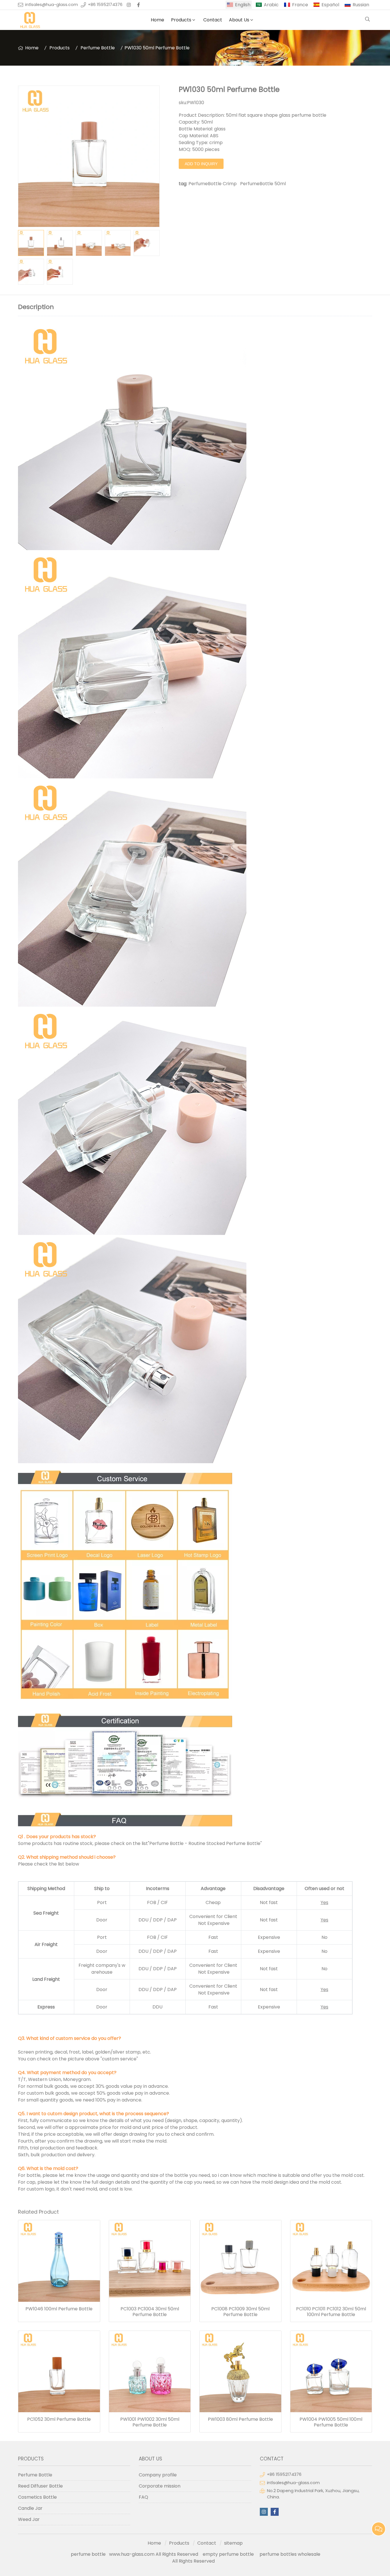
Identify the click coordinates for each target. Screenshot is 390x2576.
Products (181, 20)
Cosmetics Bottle (37, 2497)
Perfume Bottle (98, 48)
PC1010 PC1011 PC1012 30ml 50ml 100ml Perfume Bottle (331, 2312)
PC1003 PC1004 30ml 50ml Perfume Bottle (150, 2312)
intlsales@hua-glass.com (52, 5)
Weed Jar (29, 2519)
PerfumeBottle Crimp (213, 184)
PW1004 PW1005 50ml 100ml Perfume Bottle (331, 2422)
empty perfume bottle (229, 2554)
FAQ (143, 2497)
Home (157, 20)
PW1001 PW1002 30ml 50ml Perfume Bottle (150, 2422)
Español (330, 5)
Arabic (271, 5)
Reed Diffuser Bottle (40, 2486)
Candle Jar (30, 2508)
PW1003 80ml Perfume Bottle (240, 2419)
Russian (361, 5)
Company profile (158, 2475)
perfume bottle (90, 2554)
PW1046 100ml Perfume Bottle (59, 2309)
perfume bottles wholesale (290, 2554)
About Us (239, 20)
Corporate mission (160, 2486)
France (300, 5)
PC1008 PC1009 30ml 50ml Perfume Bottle (240, 2312)
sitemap (233, 2543)
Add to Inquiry (201, 164)
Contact (213, 20)
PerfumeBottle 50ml (263, 184)
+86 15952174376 (105, 5)
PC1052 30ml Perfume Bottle (59, 2419)
